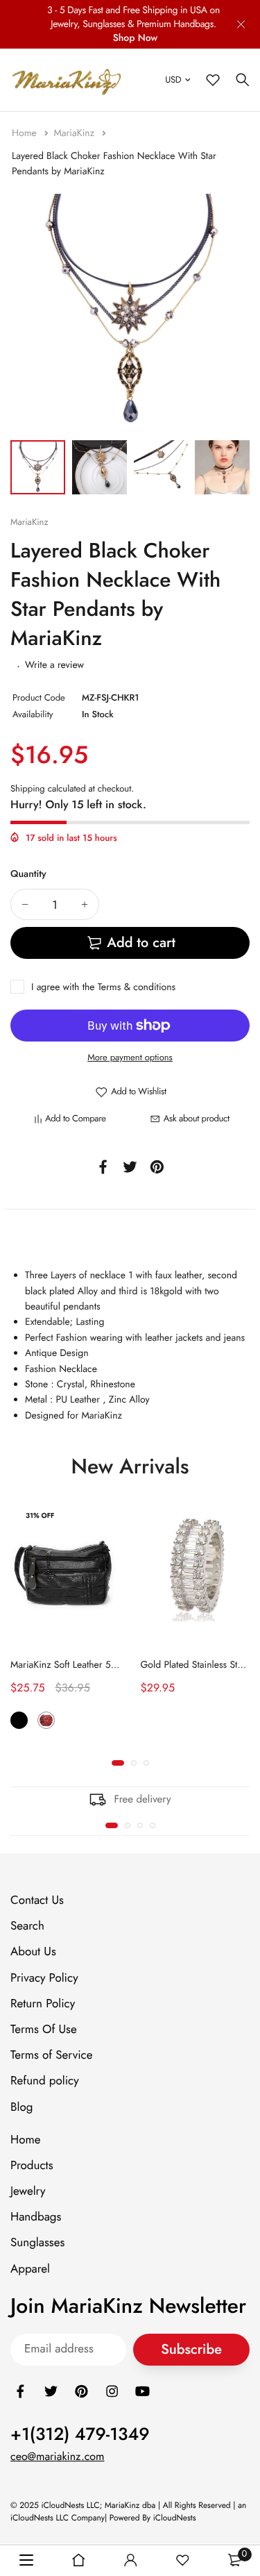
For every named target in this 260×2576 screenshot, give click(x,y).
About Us (33, 1952)
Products (32, 2166)
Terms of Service (51, 2055)
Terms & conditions (137, 987)
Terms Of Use (44, 2030)
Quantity (28, 874)
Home (26, 133)
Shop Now (136, 38)
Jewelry (28, 2191)
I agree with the (103, 987)
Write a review (54, 665)
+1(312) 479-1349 (80, 2434)
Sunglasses (37, 2243)
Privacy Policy (44, 1978)
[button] (118, 1763)
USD (173, 80)
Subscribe (191, 2349)
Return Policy (43, 2004)
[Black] (19, 1720)
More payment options (130, 1057)
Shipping (28, 788)
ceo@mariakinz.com (58, 2457)
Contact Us (37, 1900)
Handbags (36, 2217)
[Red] (46, 1720)
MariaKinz (75, 133)
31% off (40, 1515)
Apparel (30, 2269)
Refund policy (45, 2081)
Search (27, 1926)
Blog (21, 2107)
